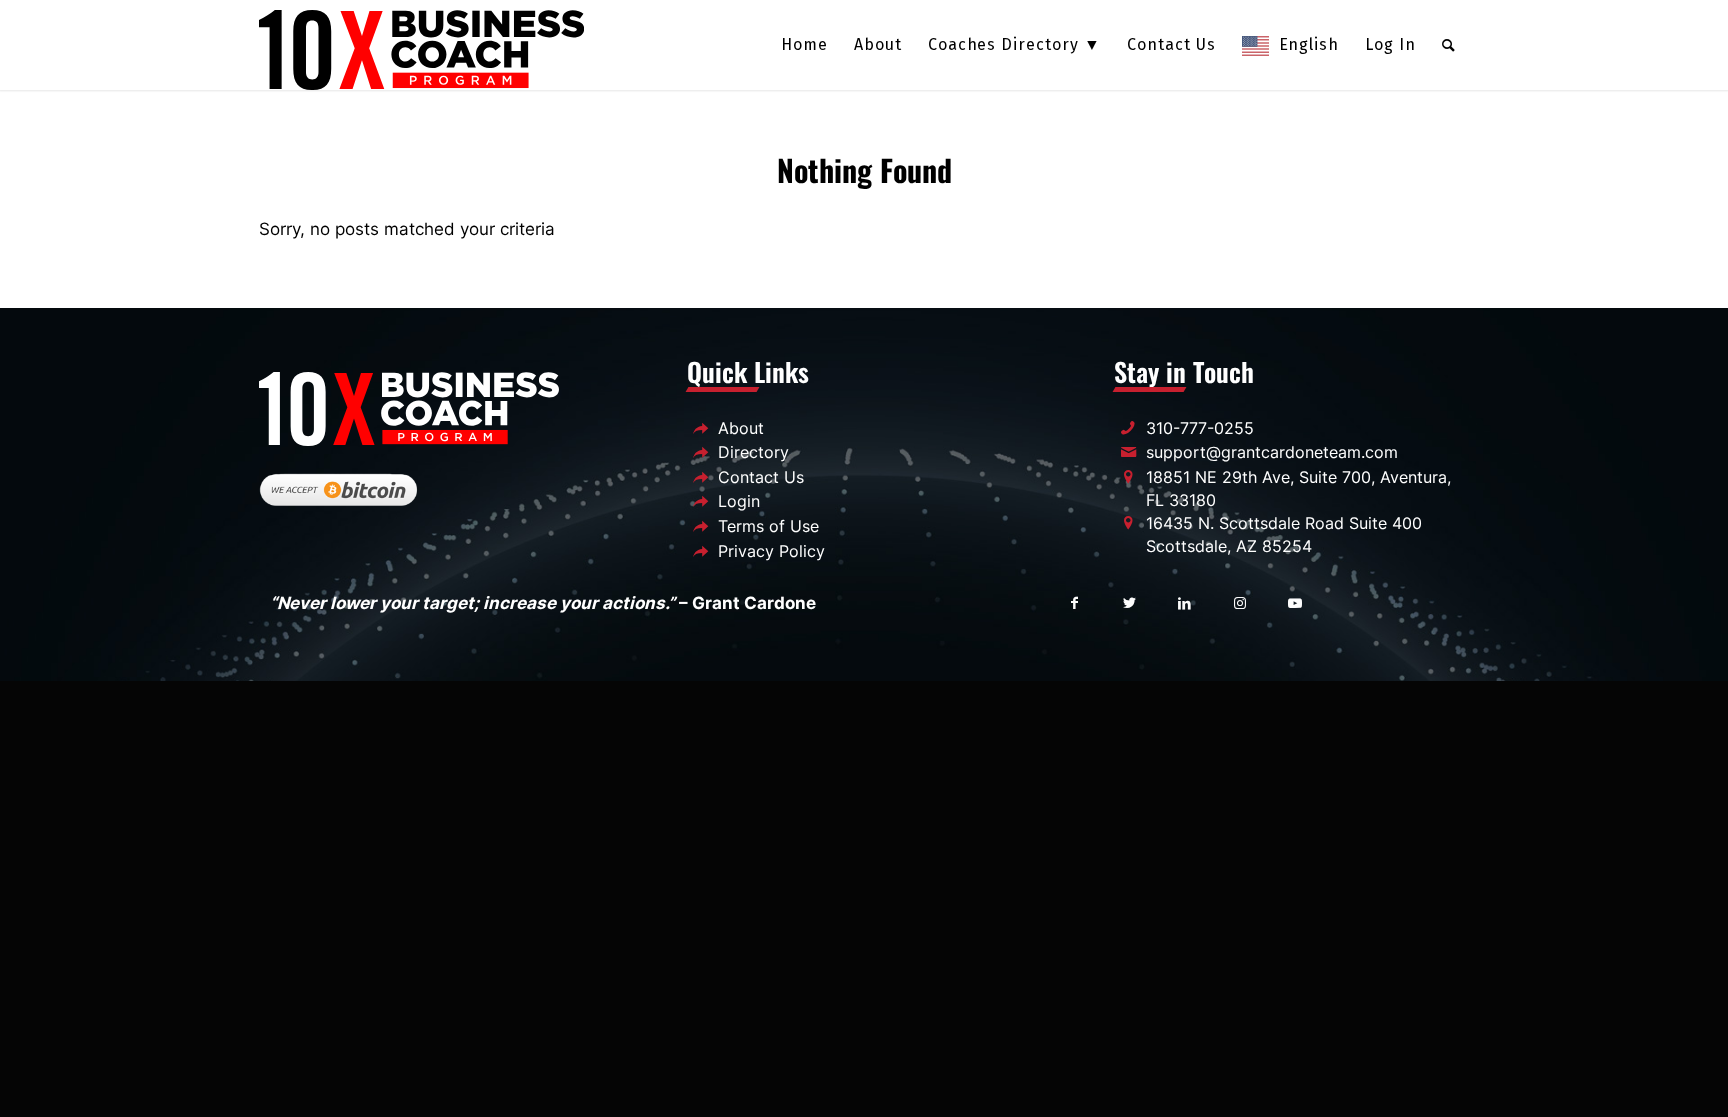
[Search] (1449, 45)
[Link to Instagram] (1239, 601)
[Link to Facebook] (1074, 601)
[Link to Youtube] (1294, 601)
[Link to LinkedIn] (1184, 601)
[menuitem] (804, 45)
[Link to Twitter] (1129, 601)
